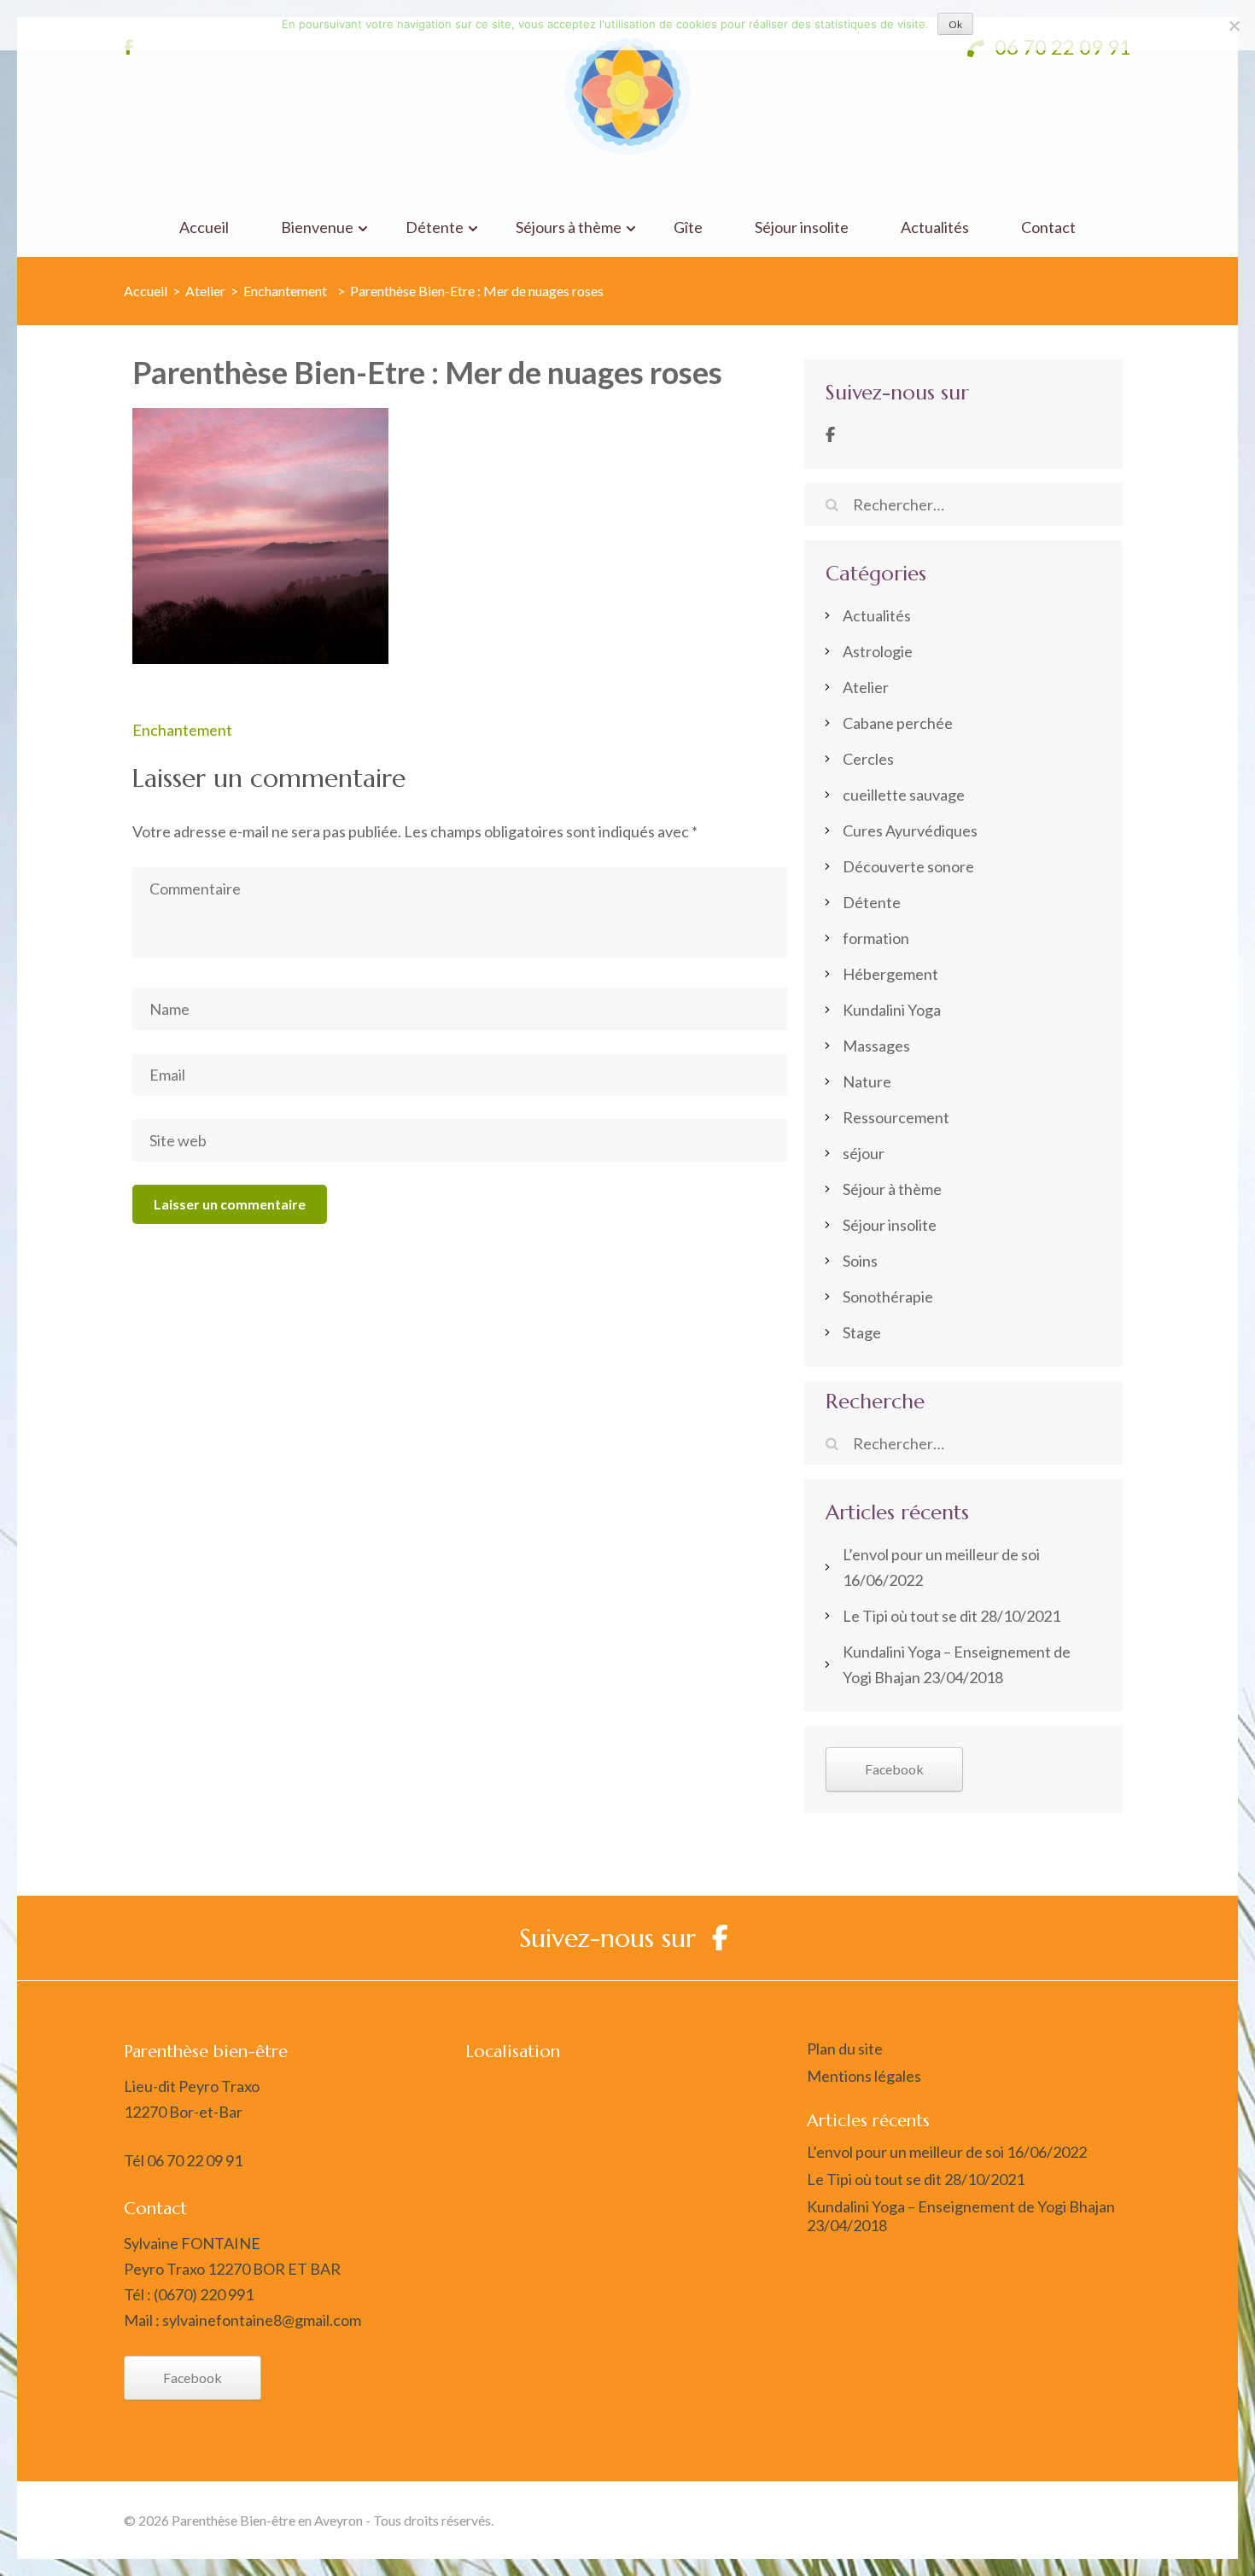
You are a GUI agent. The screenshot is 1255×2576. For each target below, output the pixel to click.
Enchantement (182, 730)
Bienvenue (317, 227)
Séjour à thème (892, 1189)
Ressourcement (896, 1117)
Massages (876, 1046)
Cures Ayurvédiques (910, 830)
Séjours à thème (569, 227)
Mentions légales (864, 2076)
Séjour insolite (802, 227)
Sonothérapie (888, 1297)
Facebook (894, 1769)
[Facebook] (830, 434)
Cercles (868, 759)
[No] (1234, 26)
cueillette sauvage (904, 795)
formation (876, 938)
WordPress (1095, 2520)
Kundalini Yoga (892, 1010)
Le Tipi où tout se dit (910, 1616)
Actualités (935, 227)
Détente (435, 227)
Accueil (204, 227)
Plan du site (845, 2049)
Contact (1048, 227)
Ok (955, 24)
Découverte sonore (908, 866)
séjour (864, 1153)
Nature (867, 1081)
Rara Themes (936, 2520)
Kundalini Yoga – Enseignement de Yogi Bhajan (961, 2206)
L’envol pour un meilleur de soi (941, 1554)
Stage (862, 1332)
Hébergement (890, 974)
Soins (860, 1261)
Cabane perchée (898, 723)
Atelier (205, 291)
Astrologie (878, 651)
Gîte (688, 227)
